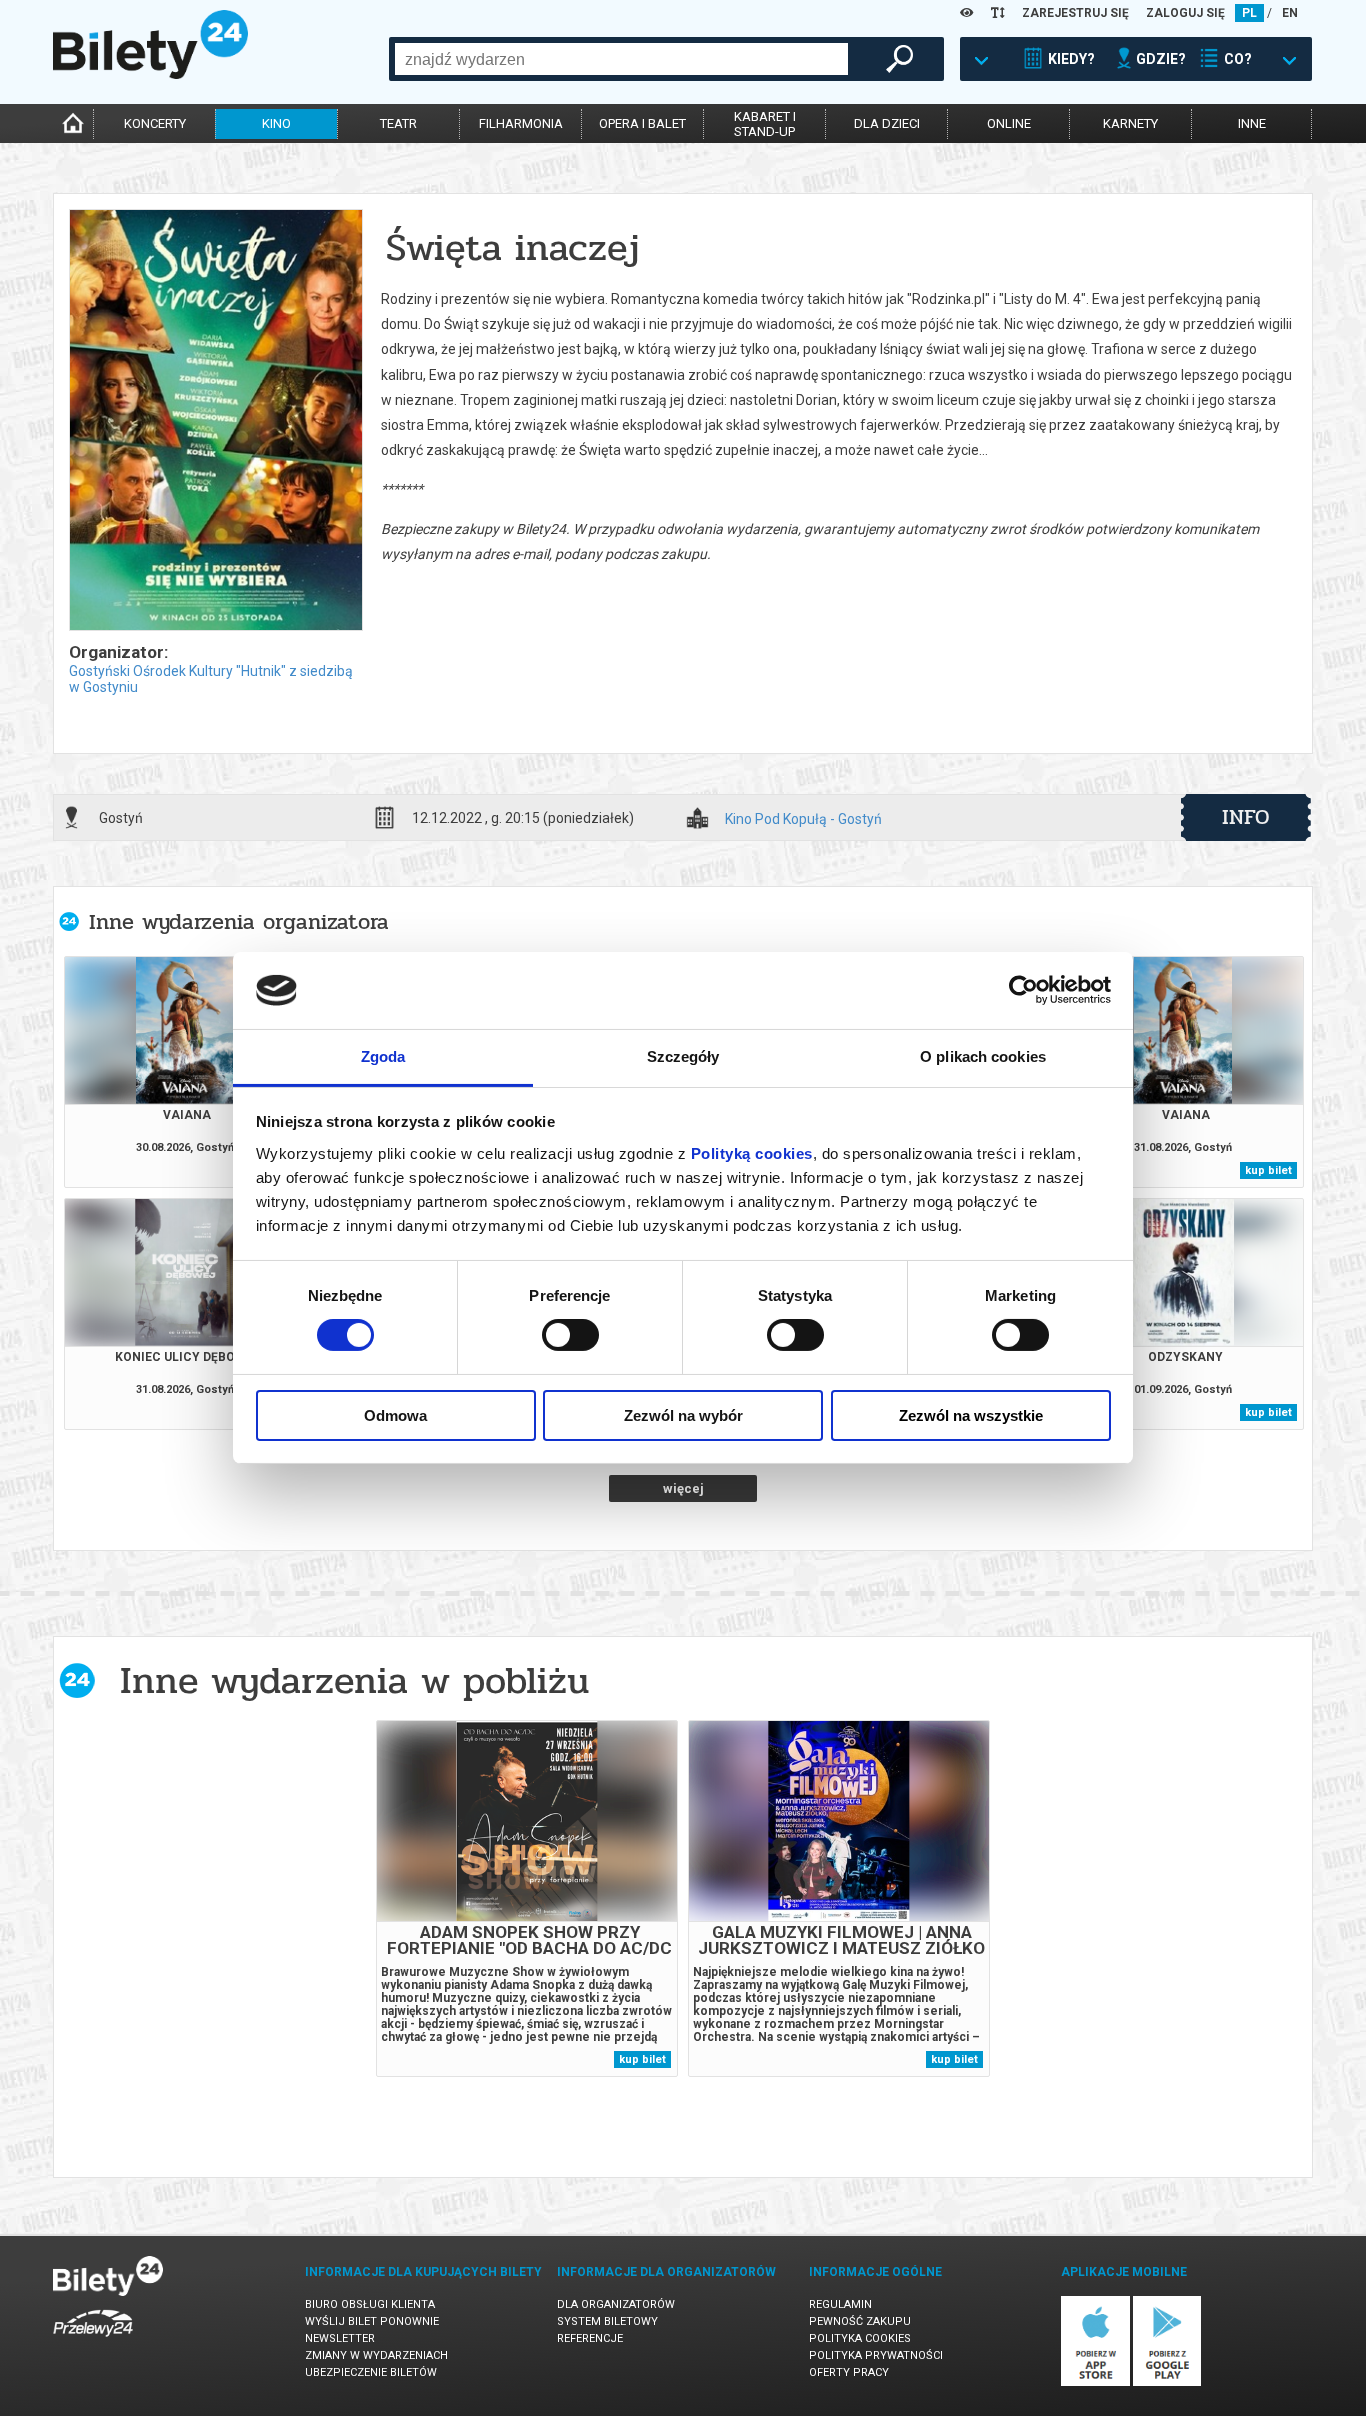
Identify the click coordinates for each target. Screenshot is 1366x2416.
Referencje (590, 2338)
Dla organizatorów (616, 2304)
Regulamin (840, 2304)
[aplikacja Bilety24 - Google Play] (1167, 2382)
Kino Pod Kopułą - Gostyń (803, 819)
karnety (1130, 123)
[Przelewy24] (93, 2340)
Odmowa (395, 1415)
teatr (398, 123)
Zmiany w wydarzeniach (376, 2355)
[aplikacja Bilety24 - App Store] (1095, 2382)
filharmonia (521, 123)
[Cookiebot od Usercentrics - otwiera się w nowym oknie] (1023, 990)
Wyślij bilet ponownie (372, 2321)
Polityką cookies (752, 1153)
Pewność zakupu (860, 2321)
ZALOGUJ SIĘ (1185, 13)
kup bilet (1268, 1170)
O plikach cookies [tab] (983, 1056)
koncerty (155, 123)
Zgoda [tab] (383, 1056)
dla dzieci (887, 123)
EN (1290, 13)
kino (276, 123)
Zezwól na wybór (683, 1415)
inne (1252, 123)
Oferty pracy (849, 2372)
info (1246, 817)
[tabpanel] (527, 1898)
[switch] (570, 1335)
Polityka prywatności (876, 2355)
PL (1249, 13)
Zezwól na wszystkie (971, 1415)
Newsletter (340, 2338)
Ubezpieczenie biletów (371, 2372)
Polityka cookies (860, 2338)
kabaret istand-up (765, 124)
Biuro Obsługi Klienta (370, 2304)
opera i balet (642, 123)
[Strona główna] (150, 74)
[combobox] (621, 59)
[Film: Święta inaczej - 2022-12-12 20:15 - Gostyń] (215, 421)
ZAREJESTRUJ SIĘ (1075, 13)
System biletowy (607, 2321)
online (1009, 123)
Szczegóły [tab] (683, 1056)
